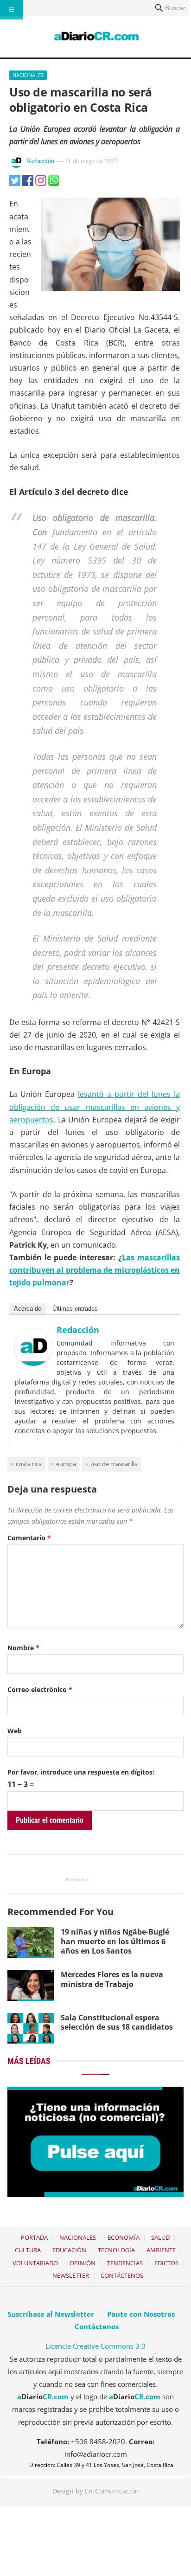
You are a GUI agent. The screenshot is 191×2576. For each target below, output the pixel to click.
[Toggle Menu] (12, 10)
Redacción (41, 161)
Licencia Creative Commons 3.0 (95, 2346)
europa (66, 1464)
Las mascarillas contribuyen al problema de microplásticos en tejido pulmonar (95, 1270)
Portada (34, 2237)
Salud (160, 2237)
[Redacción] (33, 1363)
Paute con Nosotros (141, 2314)
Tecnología (116, 2250)
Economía (124, 2237)
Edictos (166, 2263)
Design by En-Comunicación (96, 2491)
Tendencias (125, 2263)
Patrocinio (77, 1879)
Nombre (23, 1648)
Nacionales (28, 75)
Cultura (28, 2250)
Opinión (83, 2263)
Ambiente (161, 2250)
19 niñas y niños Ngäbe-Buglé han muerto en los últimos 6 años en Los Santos (115, 1942)
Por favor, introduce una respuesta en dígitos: (81, 1772)
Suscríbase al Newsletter (51, 2314)
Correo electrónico (40, 1689)
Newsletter (71, 2275)
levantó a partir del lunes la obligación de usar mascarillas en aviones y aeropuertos (95, 1107)
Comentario (29, 1538)
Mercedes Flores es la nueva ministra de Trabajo (112, 1979)
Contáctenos (122, 2275)
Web (15, 1731)
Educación (69, 2250)
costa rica (29, 1464)
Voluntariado (35, 2263)
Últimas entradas (75, 1309)
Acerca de (28, 1309)
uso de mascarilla (114, 1464)
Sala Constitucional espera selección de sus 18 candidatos (117, 2022)
